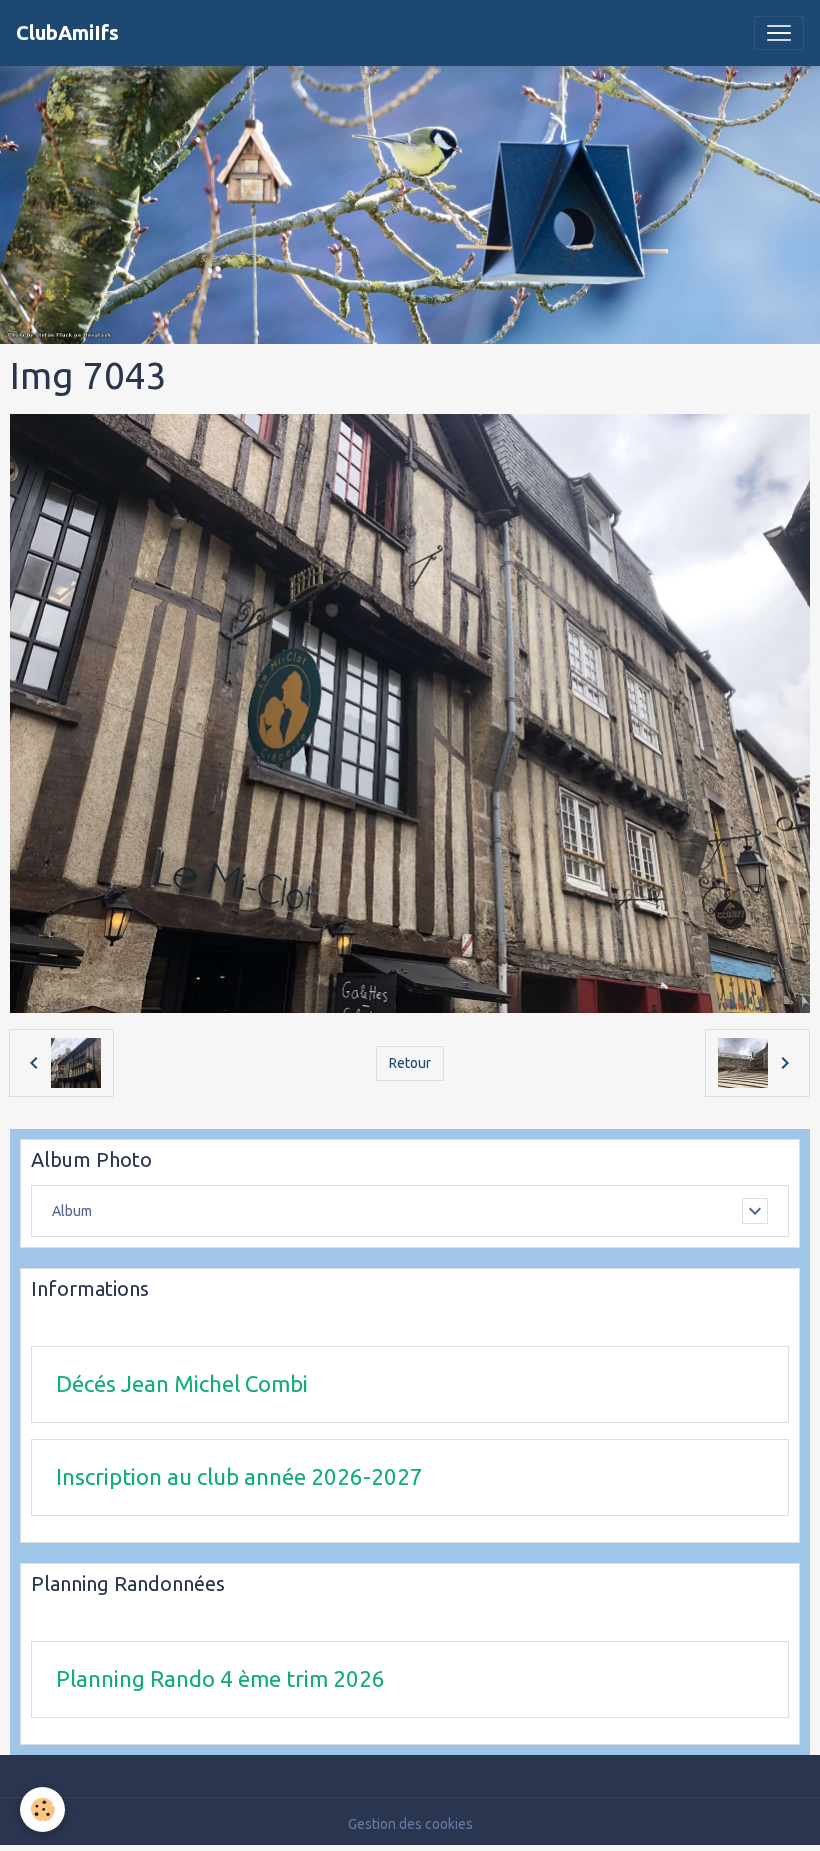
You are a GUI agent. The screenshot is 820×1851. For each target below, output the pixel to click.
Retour (410, 1063)
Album (72, 1211)
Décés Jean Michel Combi (182, 1383)
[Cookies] (42, 1809)
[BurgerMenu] (779, 33)
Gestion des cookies (410, 1824)
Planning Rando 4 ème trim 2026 (220, 1678)
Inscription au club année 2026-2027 (239, 1476)
